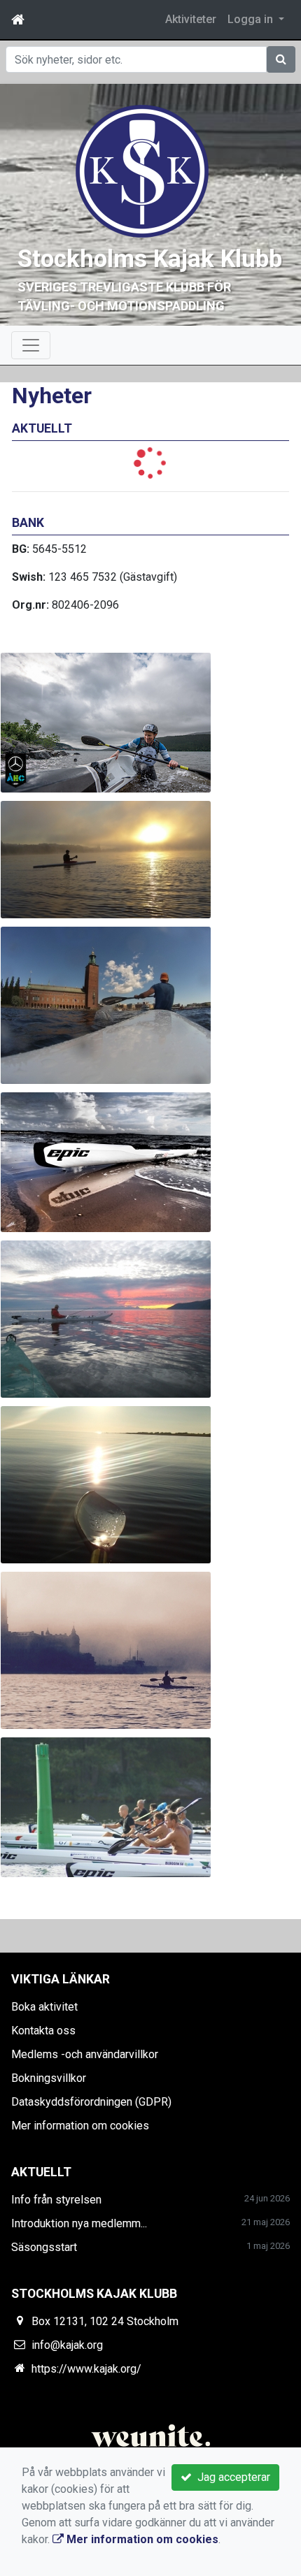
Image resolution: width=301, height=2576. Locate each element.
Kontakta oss (43, 2031)
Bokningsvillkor (49, 2078)
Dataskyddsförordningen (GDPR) (91, 2102)
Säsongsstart (44, 2247)
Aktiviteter (191, 19)
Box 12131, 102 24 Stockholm (105, 2321)
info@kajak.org (67, 2345)
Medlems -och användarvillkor (85, 2054)
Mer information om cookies (80, 2126)
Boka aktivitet (44, 2007)
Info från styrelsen (56, 2200)
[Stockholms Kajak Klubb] (142, 170)
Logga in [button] (252, 19)
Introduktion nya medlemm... (79, 2223)
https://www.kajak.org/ (86, 2369)
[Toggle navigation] (31, 345)
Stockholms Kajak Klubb (150, 259)
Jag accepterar (231, 2477)
